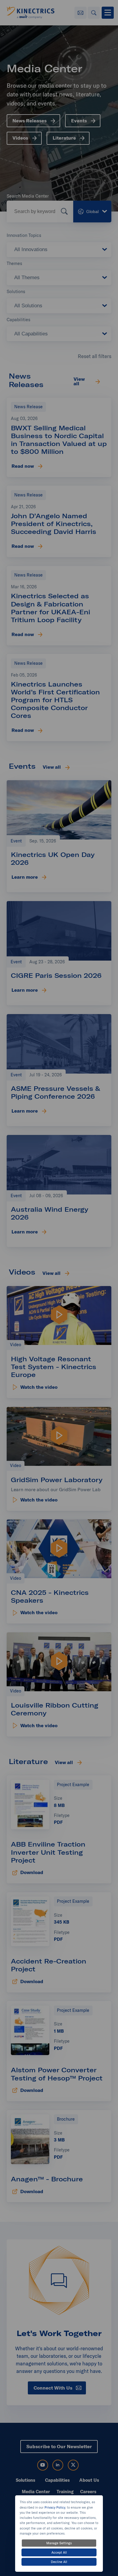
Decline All (59, 2562)
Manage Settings (59, 2543)
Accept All (59, 2552)
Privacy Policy (55, 2507)
